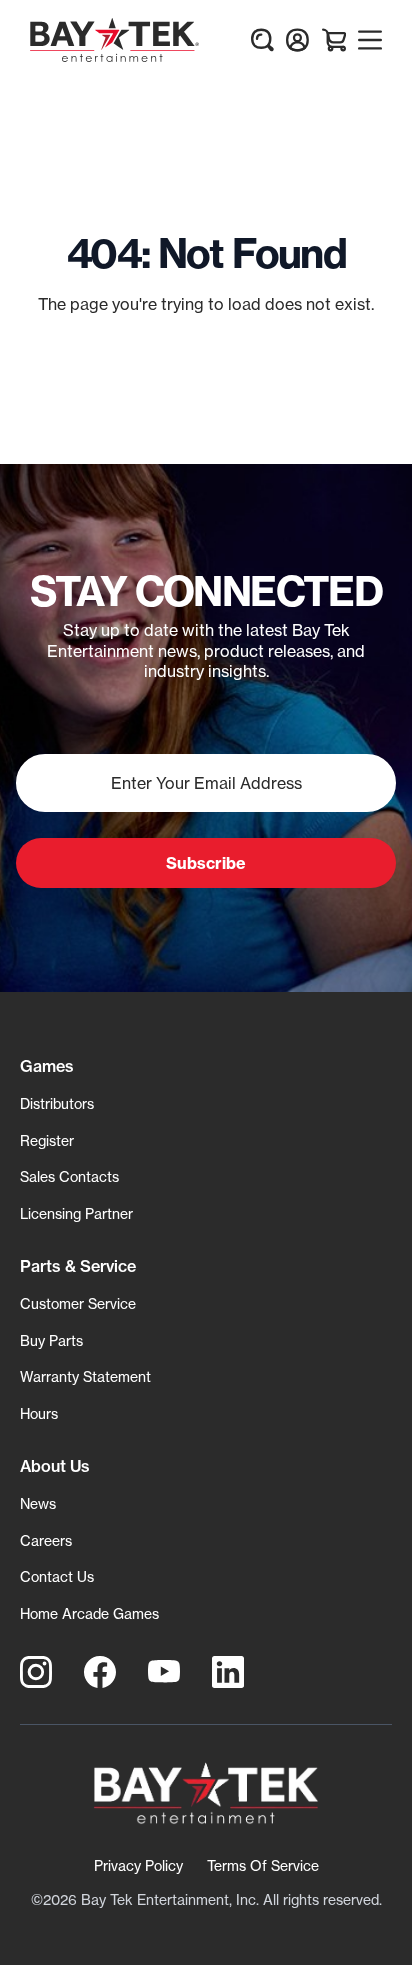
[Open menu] (370, 40)
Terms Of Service (263, 1865)
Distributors (57, 1103)
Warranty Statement (85, 1376)
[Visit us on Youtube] (164, 1672)
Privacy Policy (138, 1865)
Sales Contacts (69, 1176)
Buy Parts (51, 1340)
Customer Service (78, 1303)
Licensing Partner (76, 1213)
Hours (39, 1413)
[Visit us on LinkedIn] (228, 1672)
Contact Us (57, 1576)
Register (47, 1140)
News (38, 1503)
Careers (46, 1540)
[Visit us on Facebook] (100, 1672)
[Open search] (262, 40)
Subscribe (206, 863)
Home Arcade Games (89, 1613)
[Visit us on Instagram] (36, 1672)
